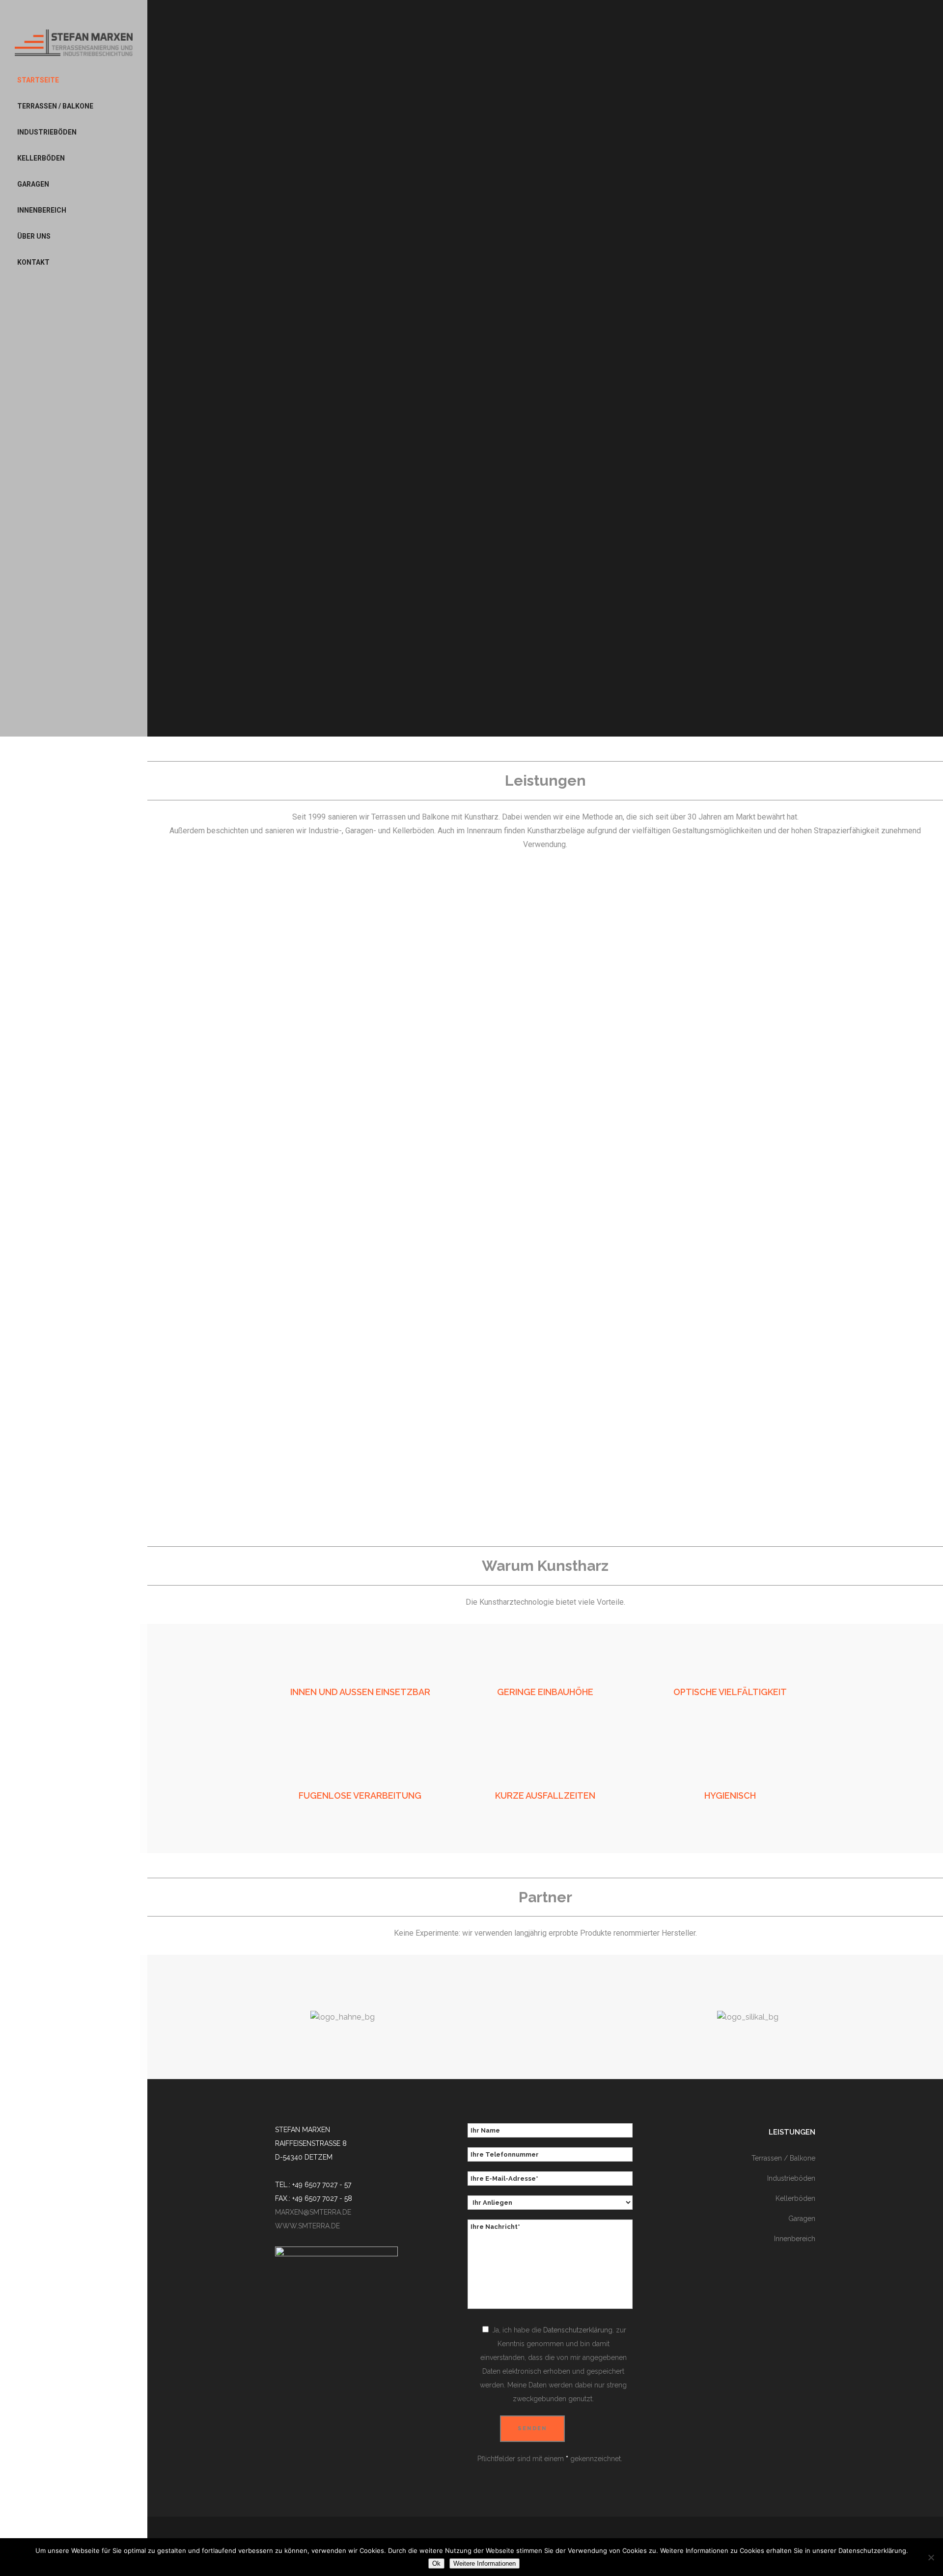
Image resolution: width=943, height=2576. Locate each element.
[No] (931, 2557)
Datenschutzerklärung (578, 2330)
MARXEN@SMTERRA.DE (313, 2212)
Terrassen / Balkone (783, 2158)
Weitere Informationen (485, 2563)
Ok (436, 2563)
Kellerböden (795, 2198)
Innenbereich (795, 2239)
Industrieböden (791, 2178)
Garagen (802, 2219)
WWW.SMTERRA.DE (307, 2226)
